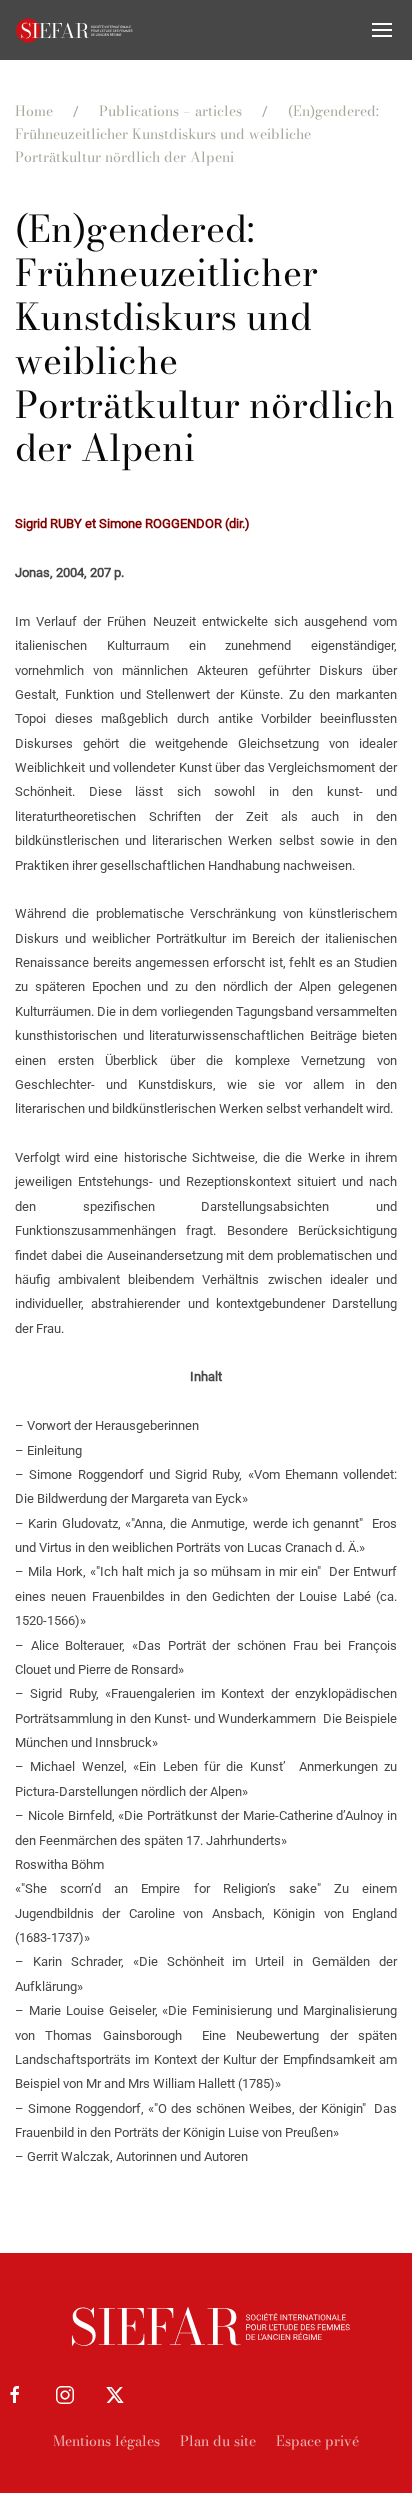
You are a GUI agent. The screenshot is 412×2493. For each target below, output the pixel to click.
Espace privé (317, 2441)
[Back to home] (75, 30)
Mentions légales (106, 2441)
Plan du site (218, 2441)
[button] (382, 30)
